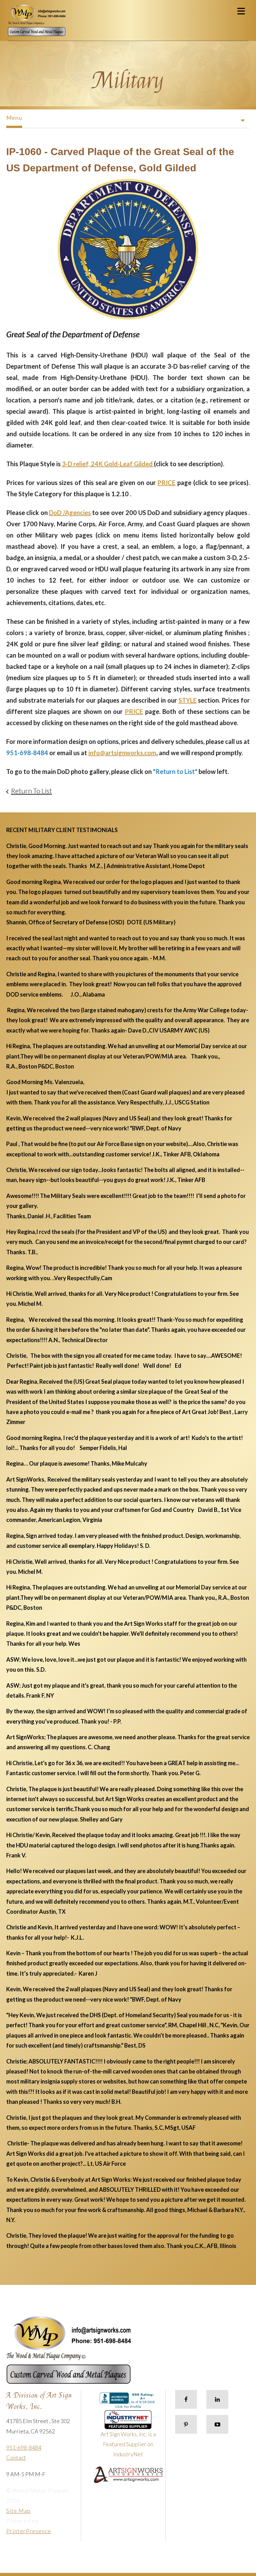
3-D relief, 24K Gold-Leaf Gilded (108, 464)
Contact (16, 2457)
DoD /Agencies (70, 513)
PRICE (166, 482)
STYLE (188, 700)
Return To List (31, 791)
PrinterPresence (29, 2531)
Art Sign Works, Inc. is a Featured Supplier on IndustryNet (128, 2444)
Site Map (18, 2511)
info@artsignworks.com (122, 753)
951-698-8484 (24, 2447)
